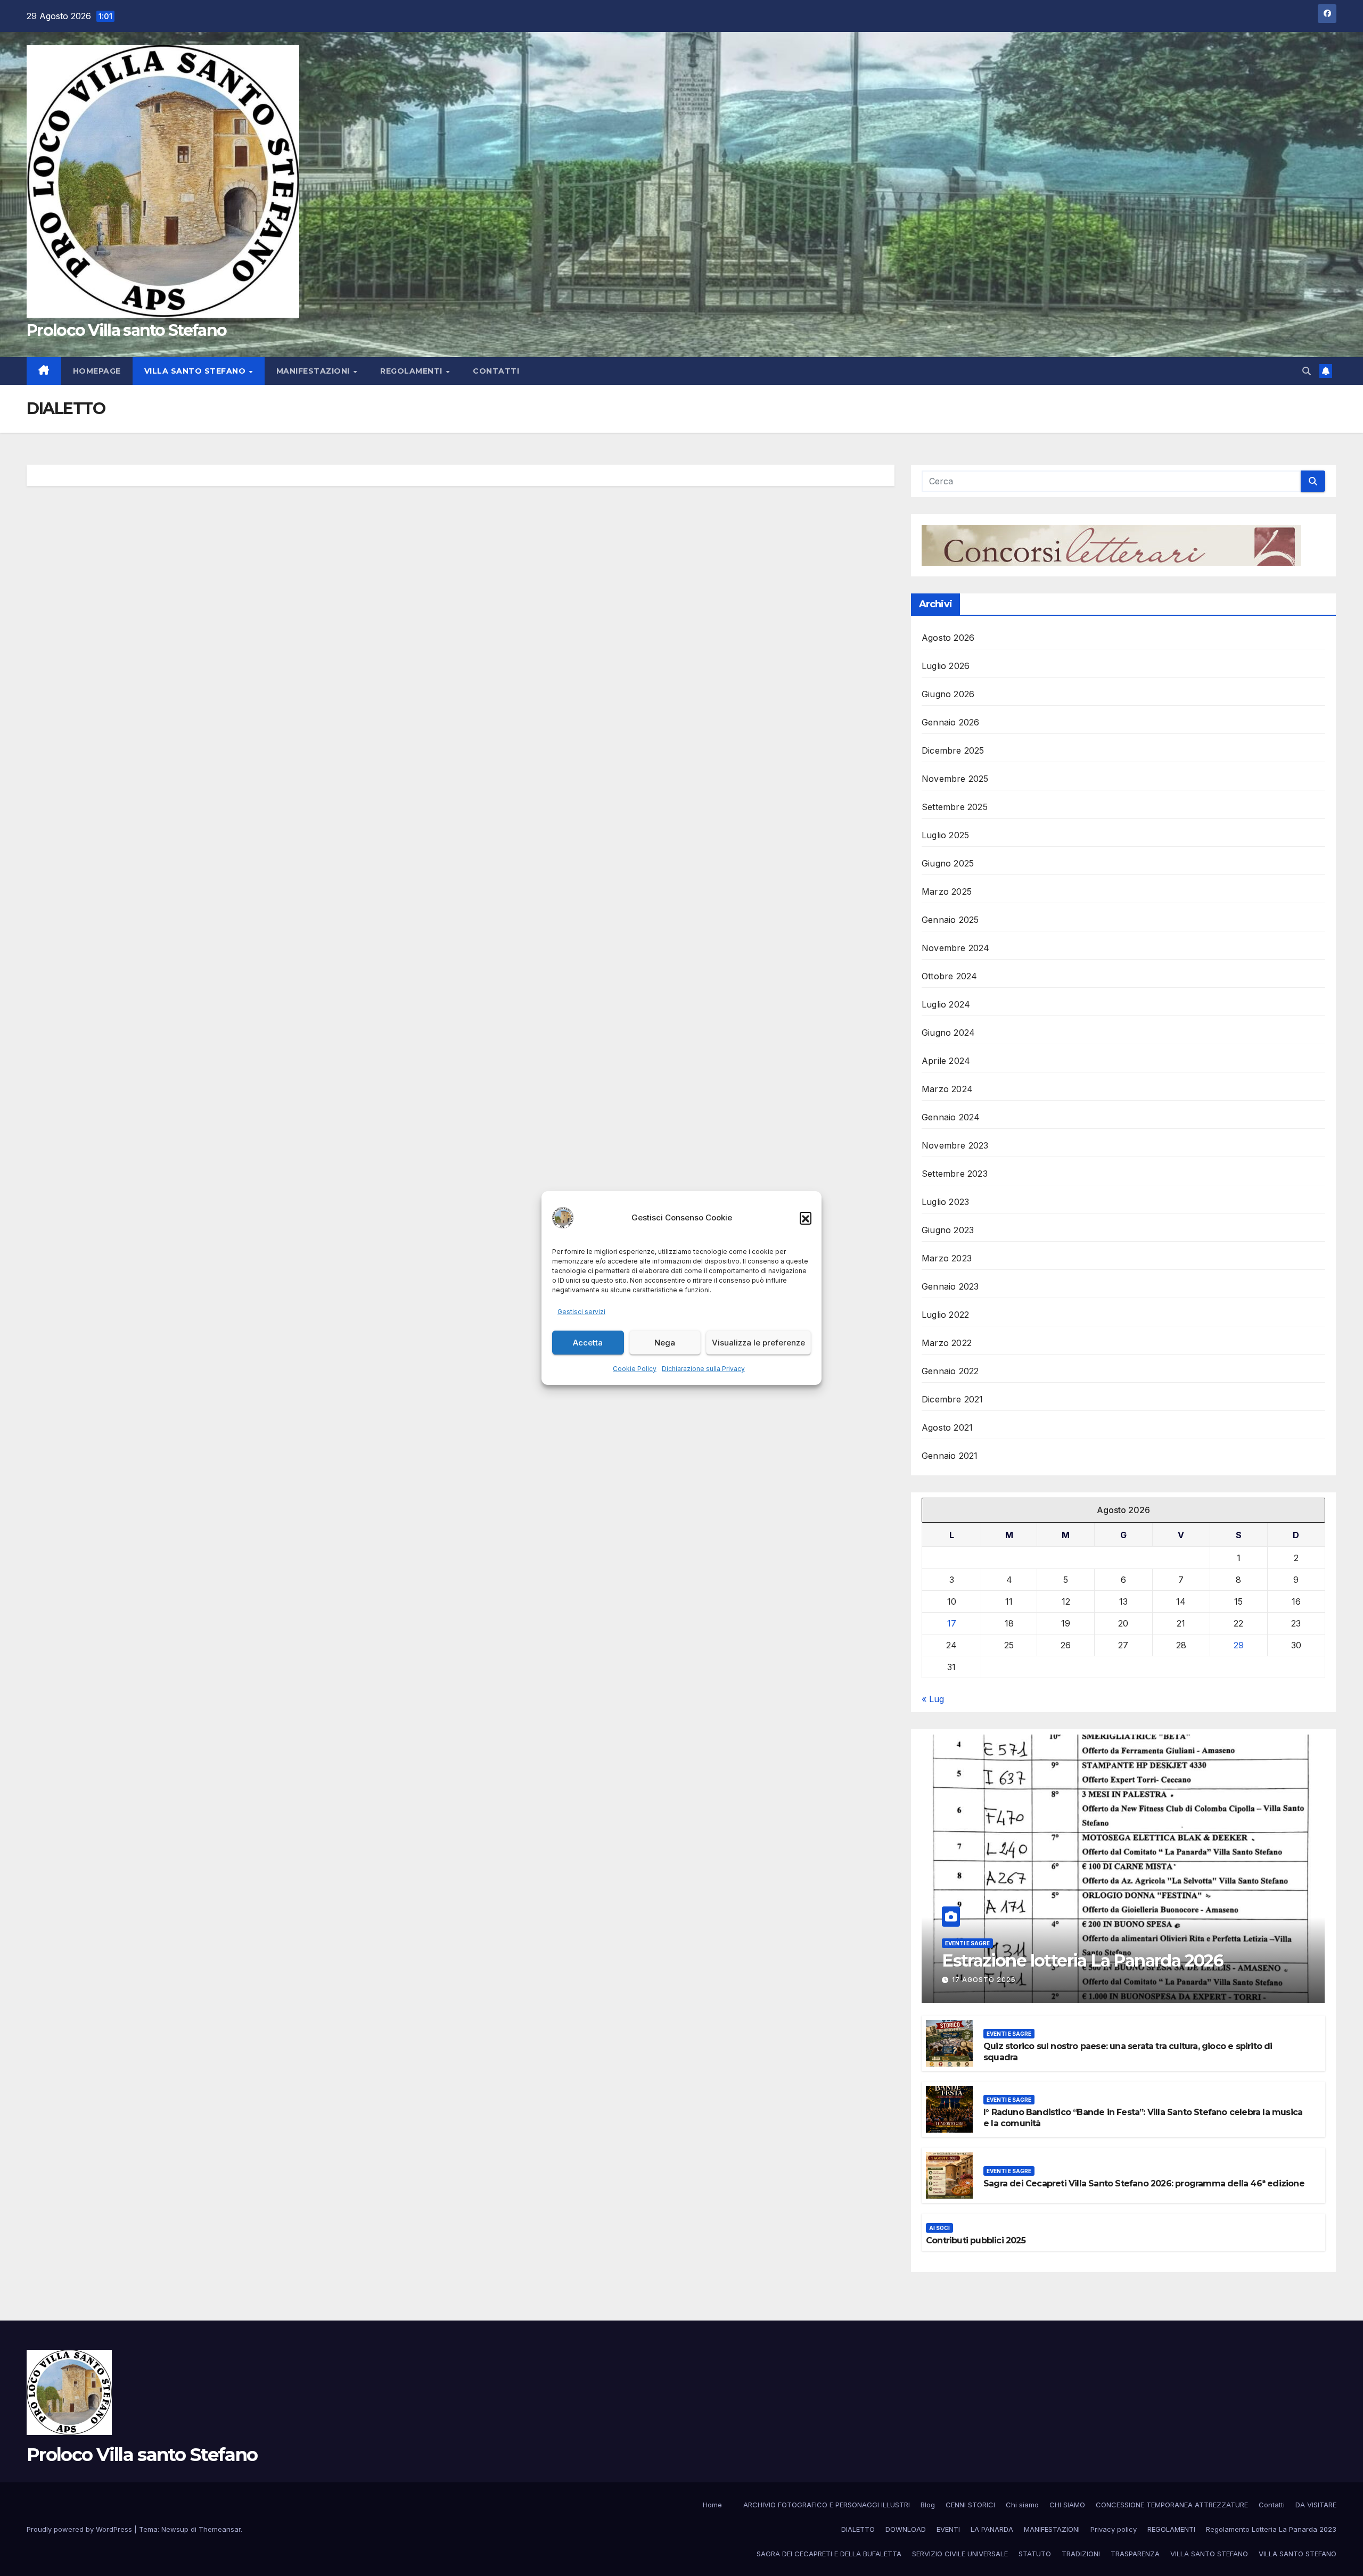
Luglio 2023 (945, 1202)
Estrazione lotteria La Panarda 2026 (1082, 1960)
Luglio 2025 (945, 835)
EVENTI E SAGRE (967, 1943)
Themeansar (220, 2529)
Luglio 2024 (946, 1004)
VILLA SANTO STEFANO (196, 371)
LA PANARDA (992, 2529)
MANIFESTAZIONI (314, 371)
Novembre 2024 (956, 948)
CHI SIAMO (1067, 2505)
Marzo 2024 (947, 1089)
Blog (928, 2505)
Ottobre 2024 (949, 976)
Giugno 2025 (948, 863)
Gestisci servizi (581, 1312)
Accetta (588, 1343)
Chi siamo (1022, 2505)
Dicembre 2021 (953, 1399)
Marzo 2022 (947, 1343)
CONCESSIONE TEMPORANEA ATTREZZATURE (1172, 2505)
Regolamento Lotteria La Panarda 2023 (1271, 2529)
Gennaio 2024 (951, 1117)
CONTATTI (496, 371)
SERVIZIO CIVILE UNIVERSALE (960, 2554)
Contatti (1272, 2505)
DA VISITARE (1316, 2505)
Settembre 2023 (955, 1174)
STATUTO (1035, 2554)
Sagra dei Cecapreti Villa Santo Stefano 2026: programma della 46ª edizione (1144, 2183)
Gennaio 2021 (950, 1456)
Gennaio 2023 (950, 1286)
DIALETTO (858, 2529)
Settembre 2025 (955, 807)
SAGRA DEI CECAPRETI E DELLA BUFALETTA (829, 2554)
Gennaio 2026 (950, 722)
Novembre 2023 (955, 1145)
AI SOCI (939, 2228)
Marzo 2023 (947, 1258)
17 (952, 1623)
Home (712, 2505)
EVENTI (948, 2529)
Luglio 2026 (946, 666)
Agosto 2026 (948, 638)
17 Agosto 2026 (984, 1980)
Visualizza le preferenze (758, 1343)
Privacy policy (1114, 2529)
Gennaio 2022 (950, 1371)
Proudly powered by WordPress (80, 2529)
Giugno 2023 (948, 1230)
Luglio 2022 (945, 1315)
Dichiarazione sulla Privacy (703, 1369)
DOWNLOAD (906, 2529)
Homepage (97, 371)
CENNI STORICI (970, 2505)
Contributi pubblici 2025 (976, 2240)
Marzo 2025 (947, 891)
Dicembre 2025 (953, 750)
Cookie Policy (635, 1369)
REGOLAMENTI (412, 371)
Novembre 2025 (955, 779)
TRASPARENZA (1135, 2554)
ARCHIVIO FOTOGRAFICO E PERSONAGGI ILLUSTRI (827, 2505)
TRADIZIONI (1081, 2554)
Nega (665, 1343)
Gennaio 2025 (950, 920)
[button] (806, 1218)
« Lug (933, 1699)
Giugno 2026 (948, 694)
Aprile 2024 (946, 1061)
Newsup (175, 2529)
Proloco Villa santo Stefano (126, 330)
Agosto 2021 (947, 1427)
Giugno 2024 (948, 1033)
